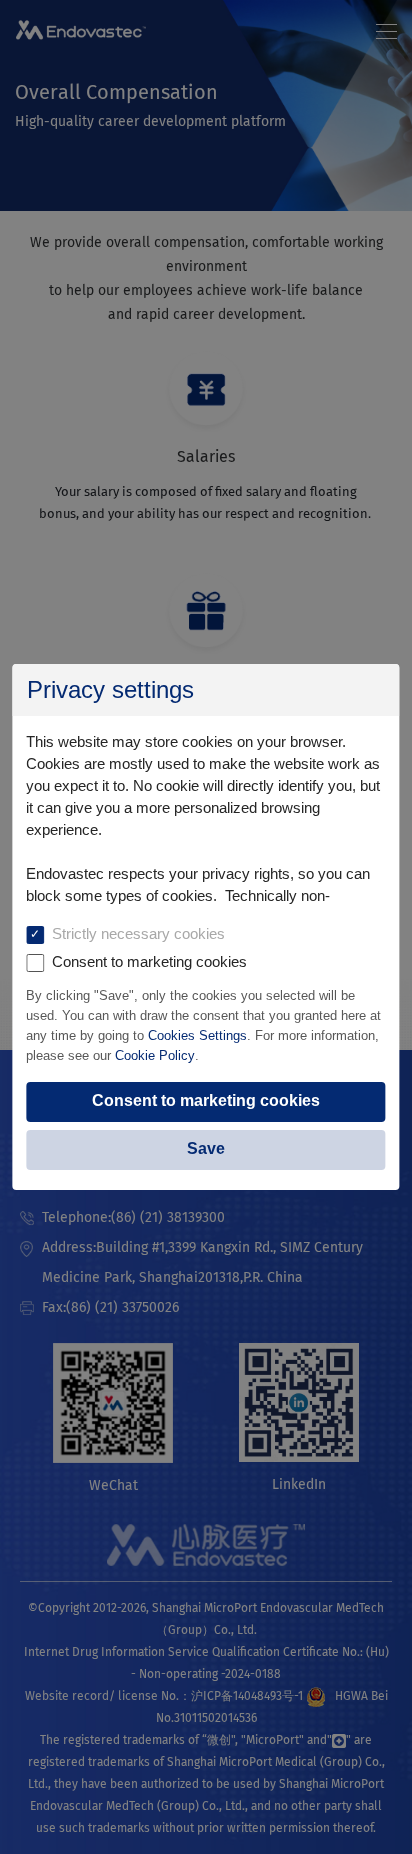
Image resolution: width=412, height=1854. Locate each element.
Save (206, 1148)
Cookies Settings (197, 1035)
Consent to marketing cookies (206, 1100)
